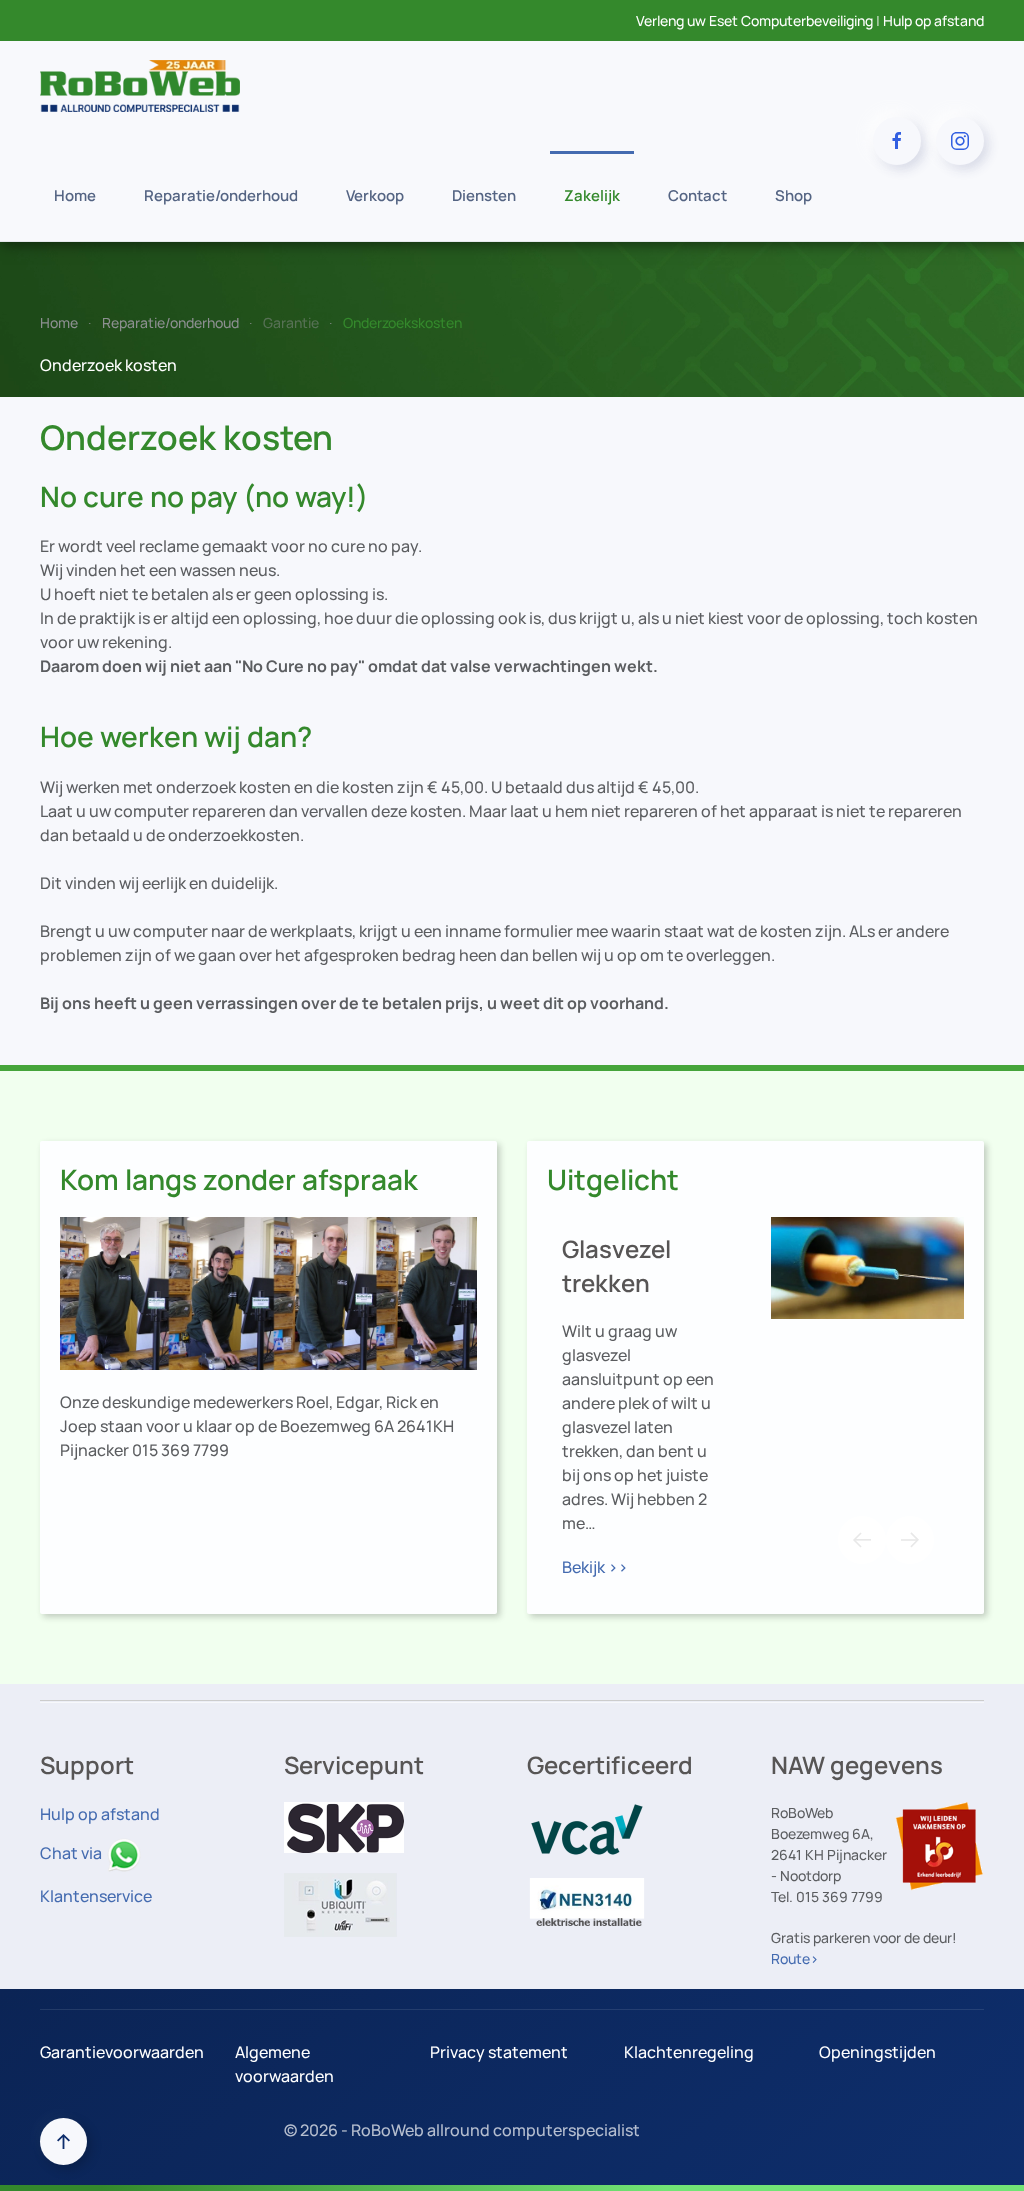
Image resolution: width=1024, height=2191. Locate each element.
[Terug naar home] (140, 86)
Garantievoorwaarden (122, 2052)
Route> (795, 1958)
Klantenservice (96, 1896)
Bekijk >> (595, 1567)
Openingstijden (877, 2052)
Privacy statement (499, 2052)
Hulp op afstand (933, 20)
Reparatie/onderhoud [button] (221, 195)
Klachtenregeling (689, 2052)
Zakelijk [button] (592, 195)
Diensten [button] (484, 195)
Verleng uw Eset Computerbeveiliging (754, 20)
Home (75, 195)
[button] (862, 1540)
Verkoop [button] (375, 195)
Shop (793, 195)
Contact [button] (697, 195)
